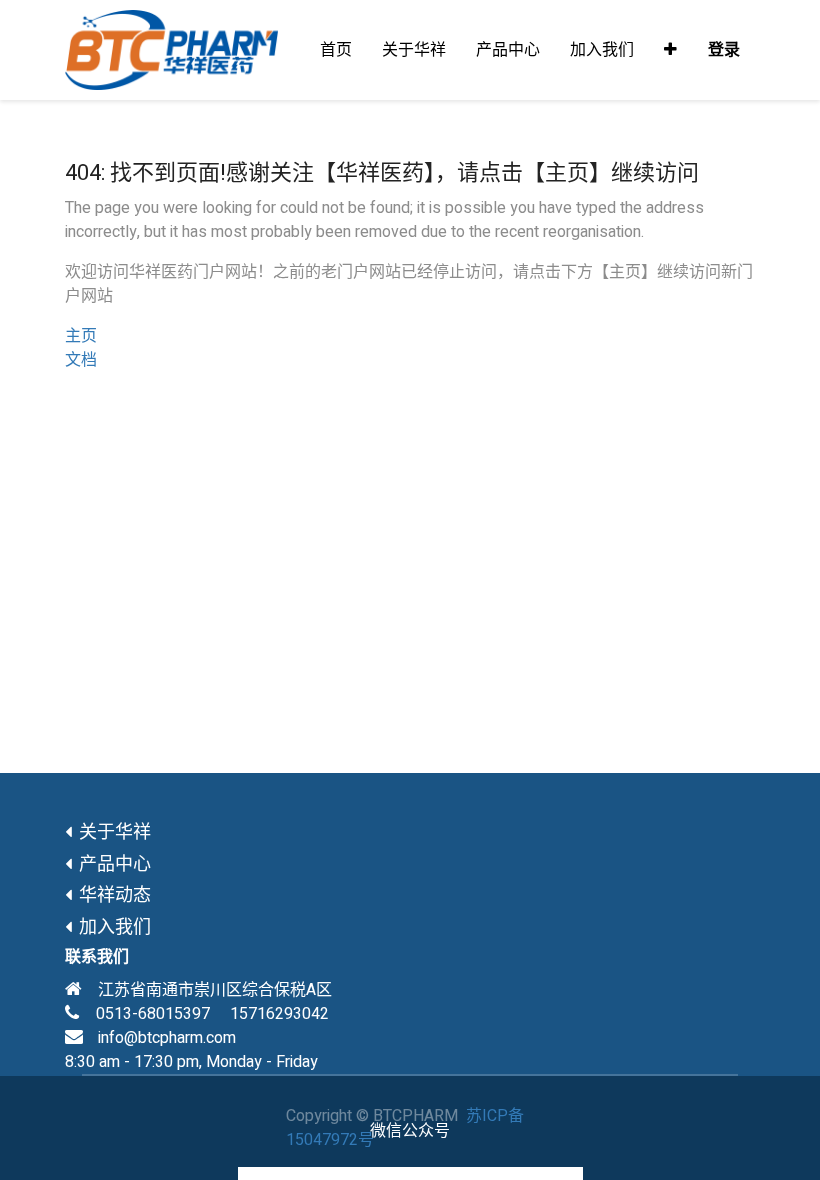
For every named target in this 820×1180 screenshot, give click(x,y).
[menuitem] (336, 50)
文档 (81, 360)
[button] (670, 50)
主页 (81, 336)
